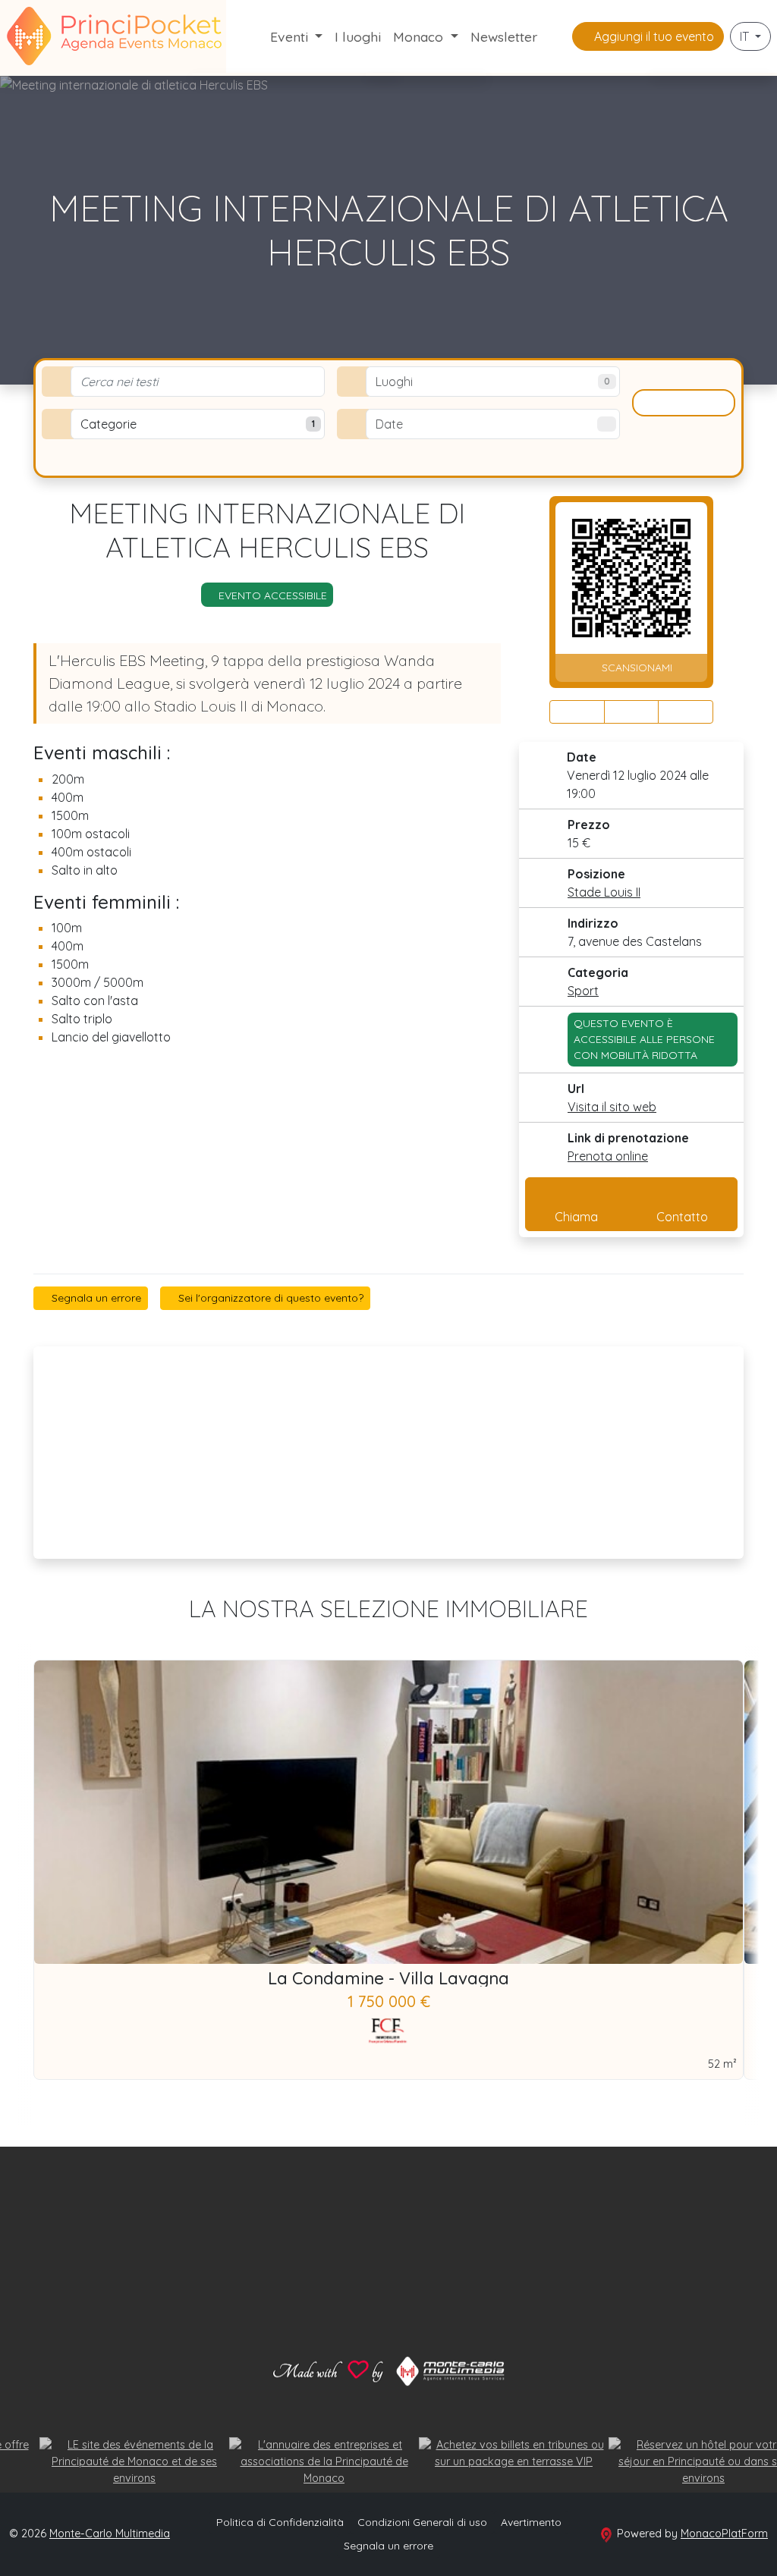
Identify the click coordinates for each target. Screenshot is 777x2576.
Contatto (682, 1217)
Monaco (420, 36)
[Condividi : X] (632, 712)
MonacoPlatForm (724, 2534)
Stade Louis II (604, 892)
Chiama (576, 1217)
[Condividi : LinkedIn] (686, 712)
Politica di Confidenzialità (280, 2522)
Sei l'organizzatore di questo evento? (269, 1298)
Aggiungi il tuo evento (653, 36)
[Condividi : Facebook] (577, 712)
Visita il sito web (612, 1107)
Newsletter (504, 36)
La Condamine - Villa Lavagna (388, 1978)
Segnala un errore (95, 1298)
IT (746, 36)
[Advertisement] (388, 1453)
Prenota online (608, 1156)
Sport (583, 991)
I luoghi (358, 36)
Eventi (291, 36)
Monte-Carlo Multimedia (110, 2534)
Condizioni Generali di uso (422, 2522)
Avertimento (531, 2522)
